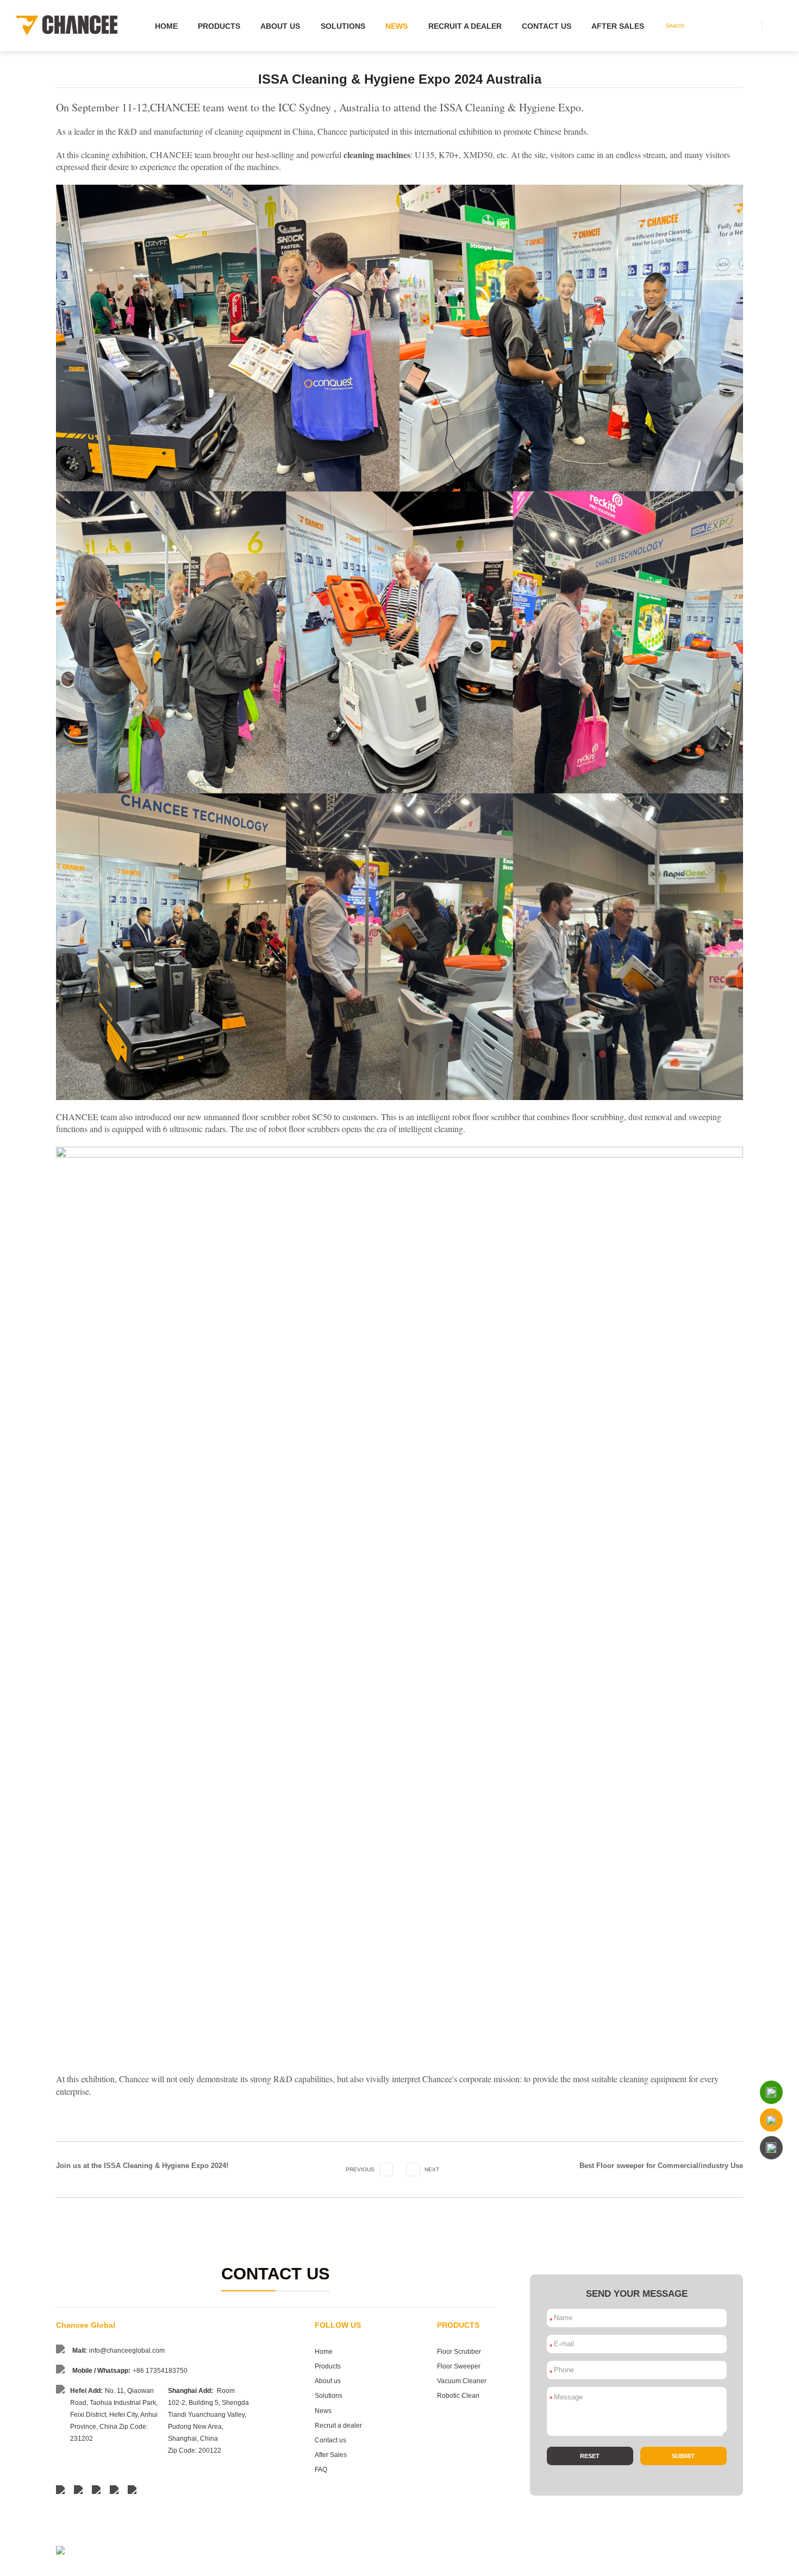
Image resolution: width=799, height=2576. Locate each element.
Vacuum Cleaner (462, 2381)
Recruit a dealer (465, 26)
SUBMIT (683, 2456)
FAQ (321, 2470)
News (397, 26)
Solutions (343, 26)
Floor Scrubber (459, 2352)
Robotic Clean (458, 2396)
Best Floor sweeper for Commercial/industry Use (661, 2166)
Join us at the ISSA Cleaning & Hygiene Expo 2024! (142, 2166)
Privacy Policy (726, 2564)
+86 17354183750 (160, 2371)
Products (219, 26)
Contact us (547, 26)
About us (280, 26)
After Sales (618, 26)
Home (166, 26)
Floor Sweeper (459, 2366)
